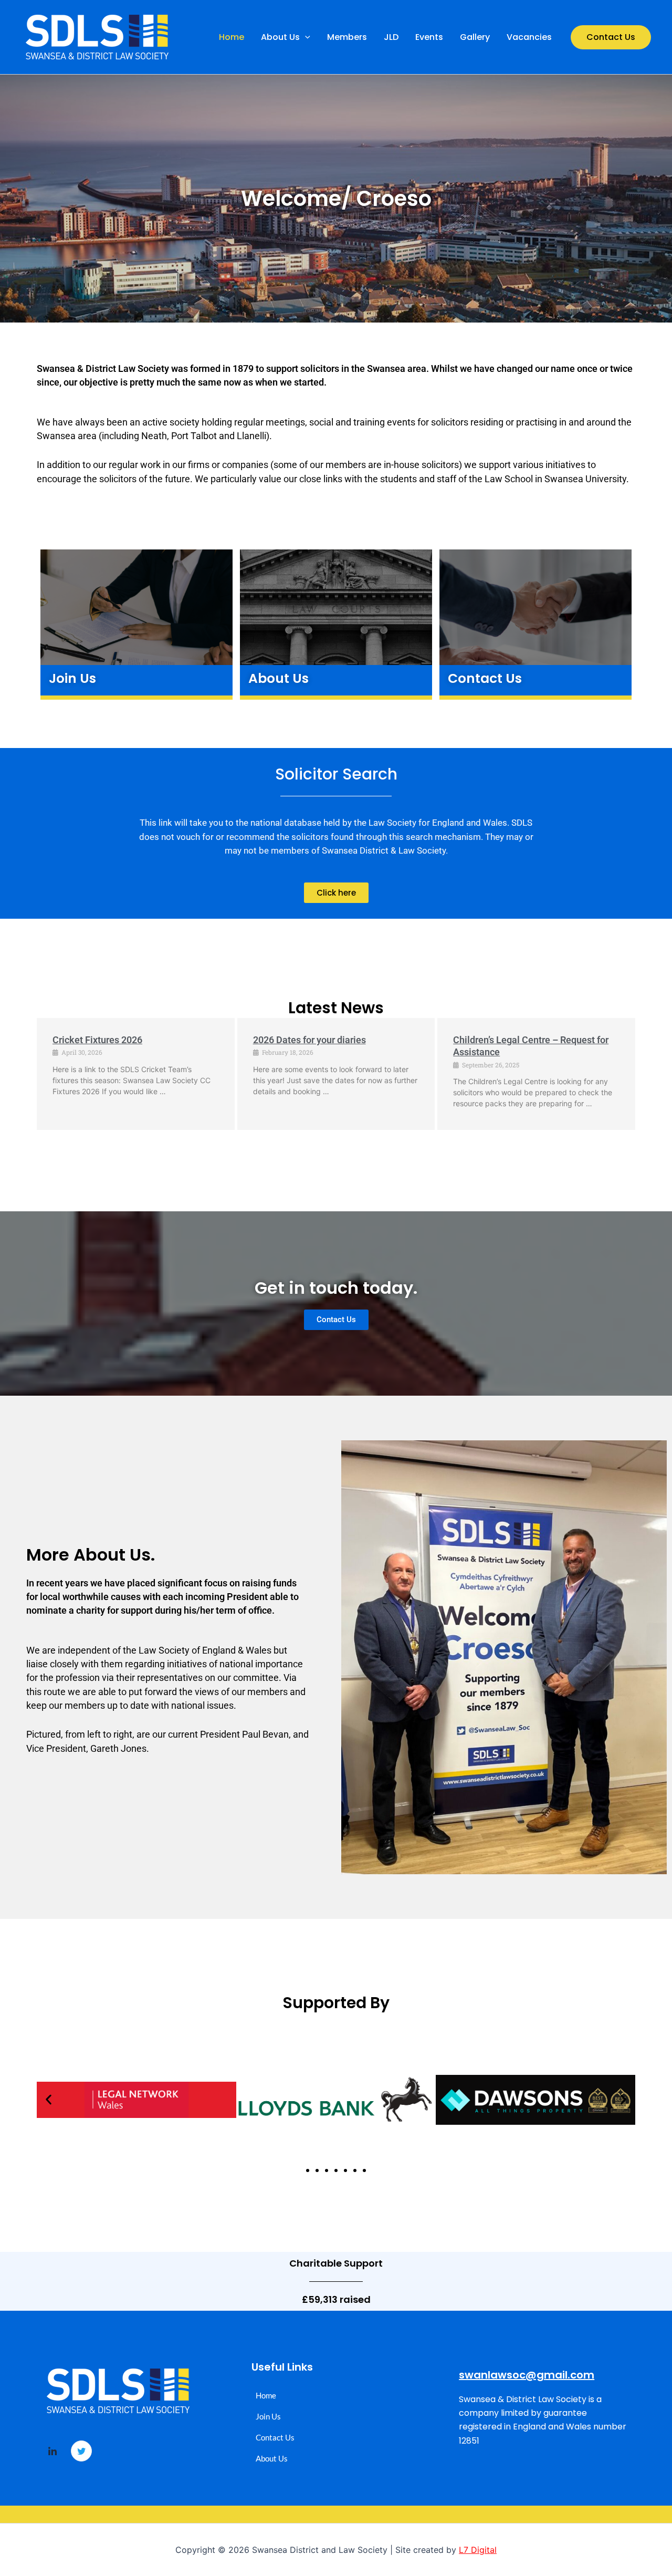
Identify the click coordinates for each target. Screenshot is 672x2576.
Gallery (475, 37)
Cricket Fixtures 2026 (97, 1040)
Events (429, 37)
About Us (280, 37)
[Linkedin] (52, 2452)
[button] (305, 37)
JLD (391, 37)
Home (232, 37)
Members (347, 37)
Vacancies (529, 37)
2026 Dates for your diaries (309, 1040)
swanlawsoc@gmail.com (527, 2375)
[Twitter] (81, 2451)
